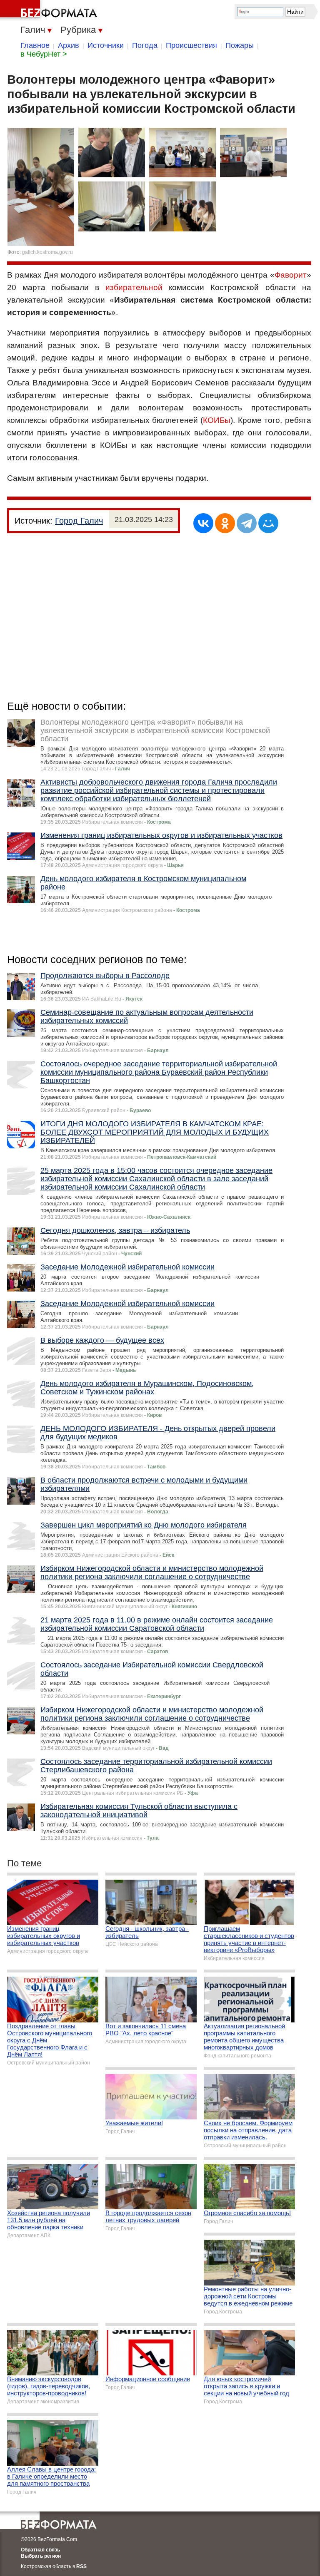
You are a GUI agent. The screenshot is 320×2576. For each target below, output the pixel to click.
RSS (81, 2566)
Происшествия (191, 45)
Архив (69, 45)
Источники (106, 45)
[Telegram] (247, 523)
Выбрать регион (41, 2556)
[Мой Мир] (268, 523)
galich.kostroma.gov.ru (47, 252)
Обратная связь (40, 2550)
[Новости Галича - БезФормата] (50, 10)
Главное (35, 45)
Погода (145, 45)
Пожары (240, 45)
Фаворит (291, 275)
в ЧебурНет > (44, 54)
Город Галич (79, 521)
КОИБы (217, 420)
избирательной (134, 287)
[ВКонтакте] (203, 523)
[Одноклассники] (225, 523)
